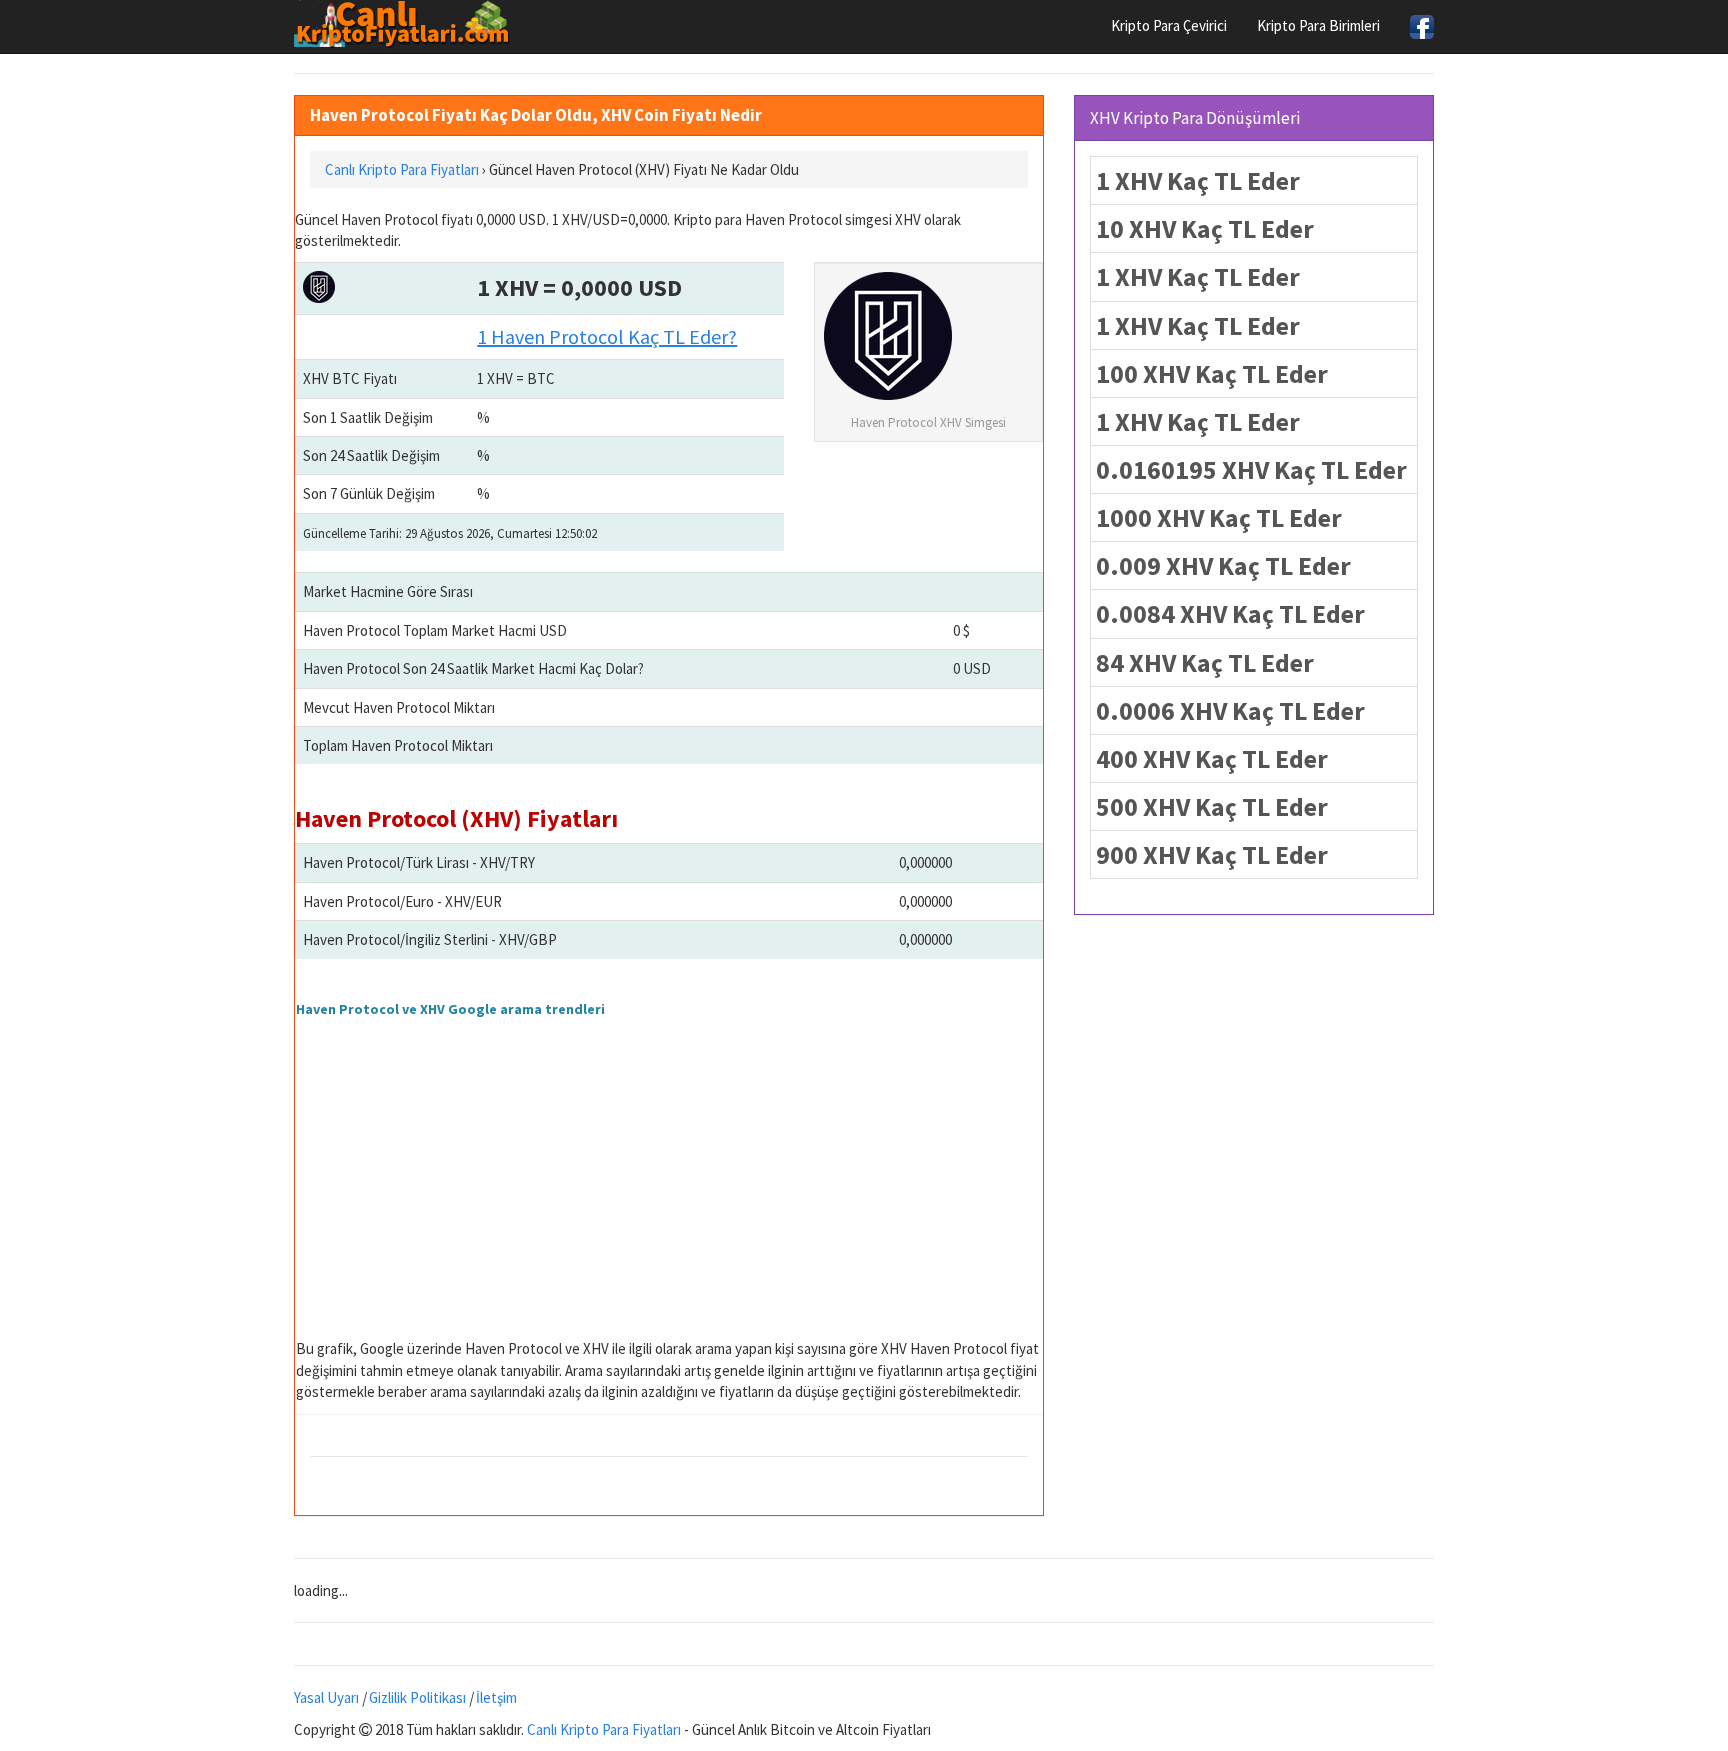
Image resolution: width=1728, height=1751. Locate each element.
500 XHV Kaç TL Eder (1212, 806)
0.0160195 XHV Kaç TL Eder (1251, 469)
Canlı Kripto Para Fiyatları (604, 1729)
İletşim (496, 1697)
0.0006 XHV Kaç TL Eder (1230, 710)
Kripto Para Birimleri (1318, 25)
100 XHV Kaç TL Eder (1212, 373)
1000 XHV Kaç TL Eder (1219, 517)
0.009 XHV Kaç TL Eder (1223, 565)
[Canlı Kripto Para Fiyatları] (407, 24)
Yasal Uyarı (326, 1697)
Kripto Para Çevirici (1169, 25)
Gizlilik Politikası (417, 1697)
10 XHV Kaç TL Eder (1205, 228)
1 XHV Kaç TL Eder (1198, 180)
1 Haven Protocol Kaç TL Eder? (607, 336)
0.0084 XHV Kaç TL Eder (1230, 613)
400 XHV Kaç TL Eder (1212, 758)
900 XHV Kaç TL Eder (1212, 854)
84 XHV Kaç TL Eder (1205, 662)
